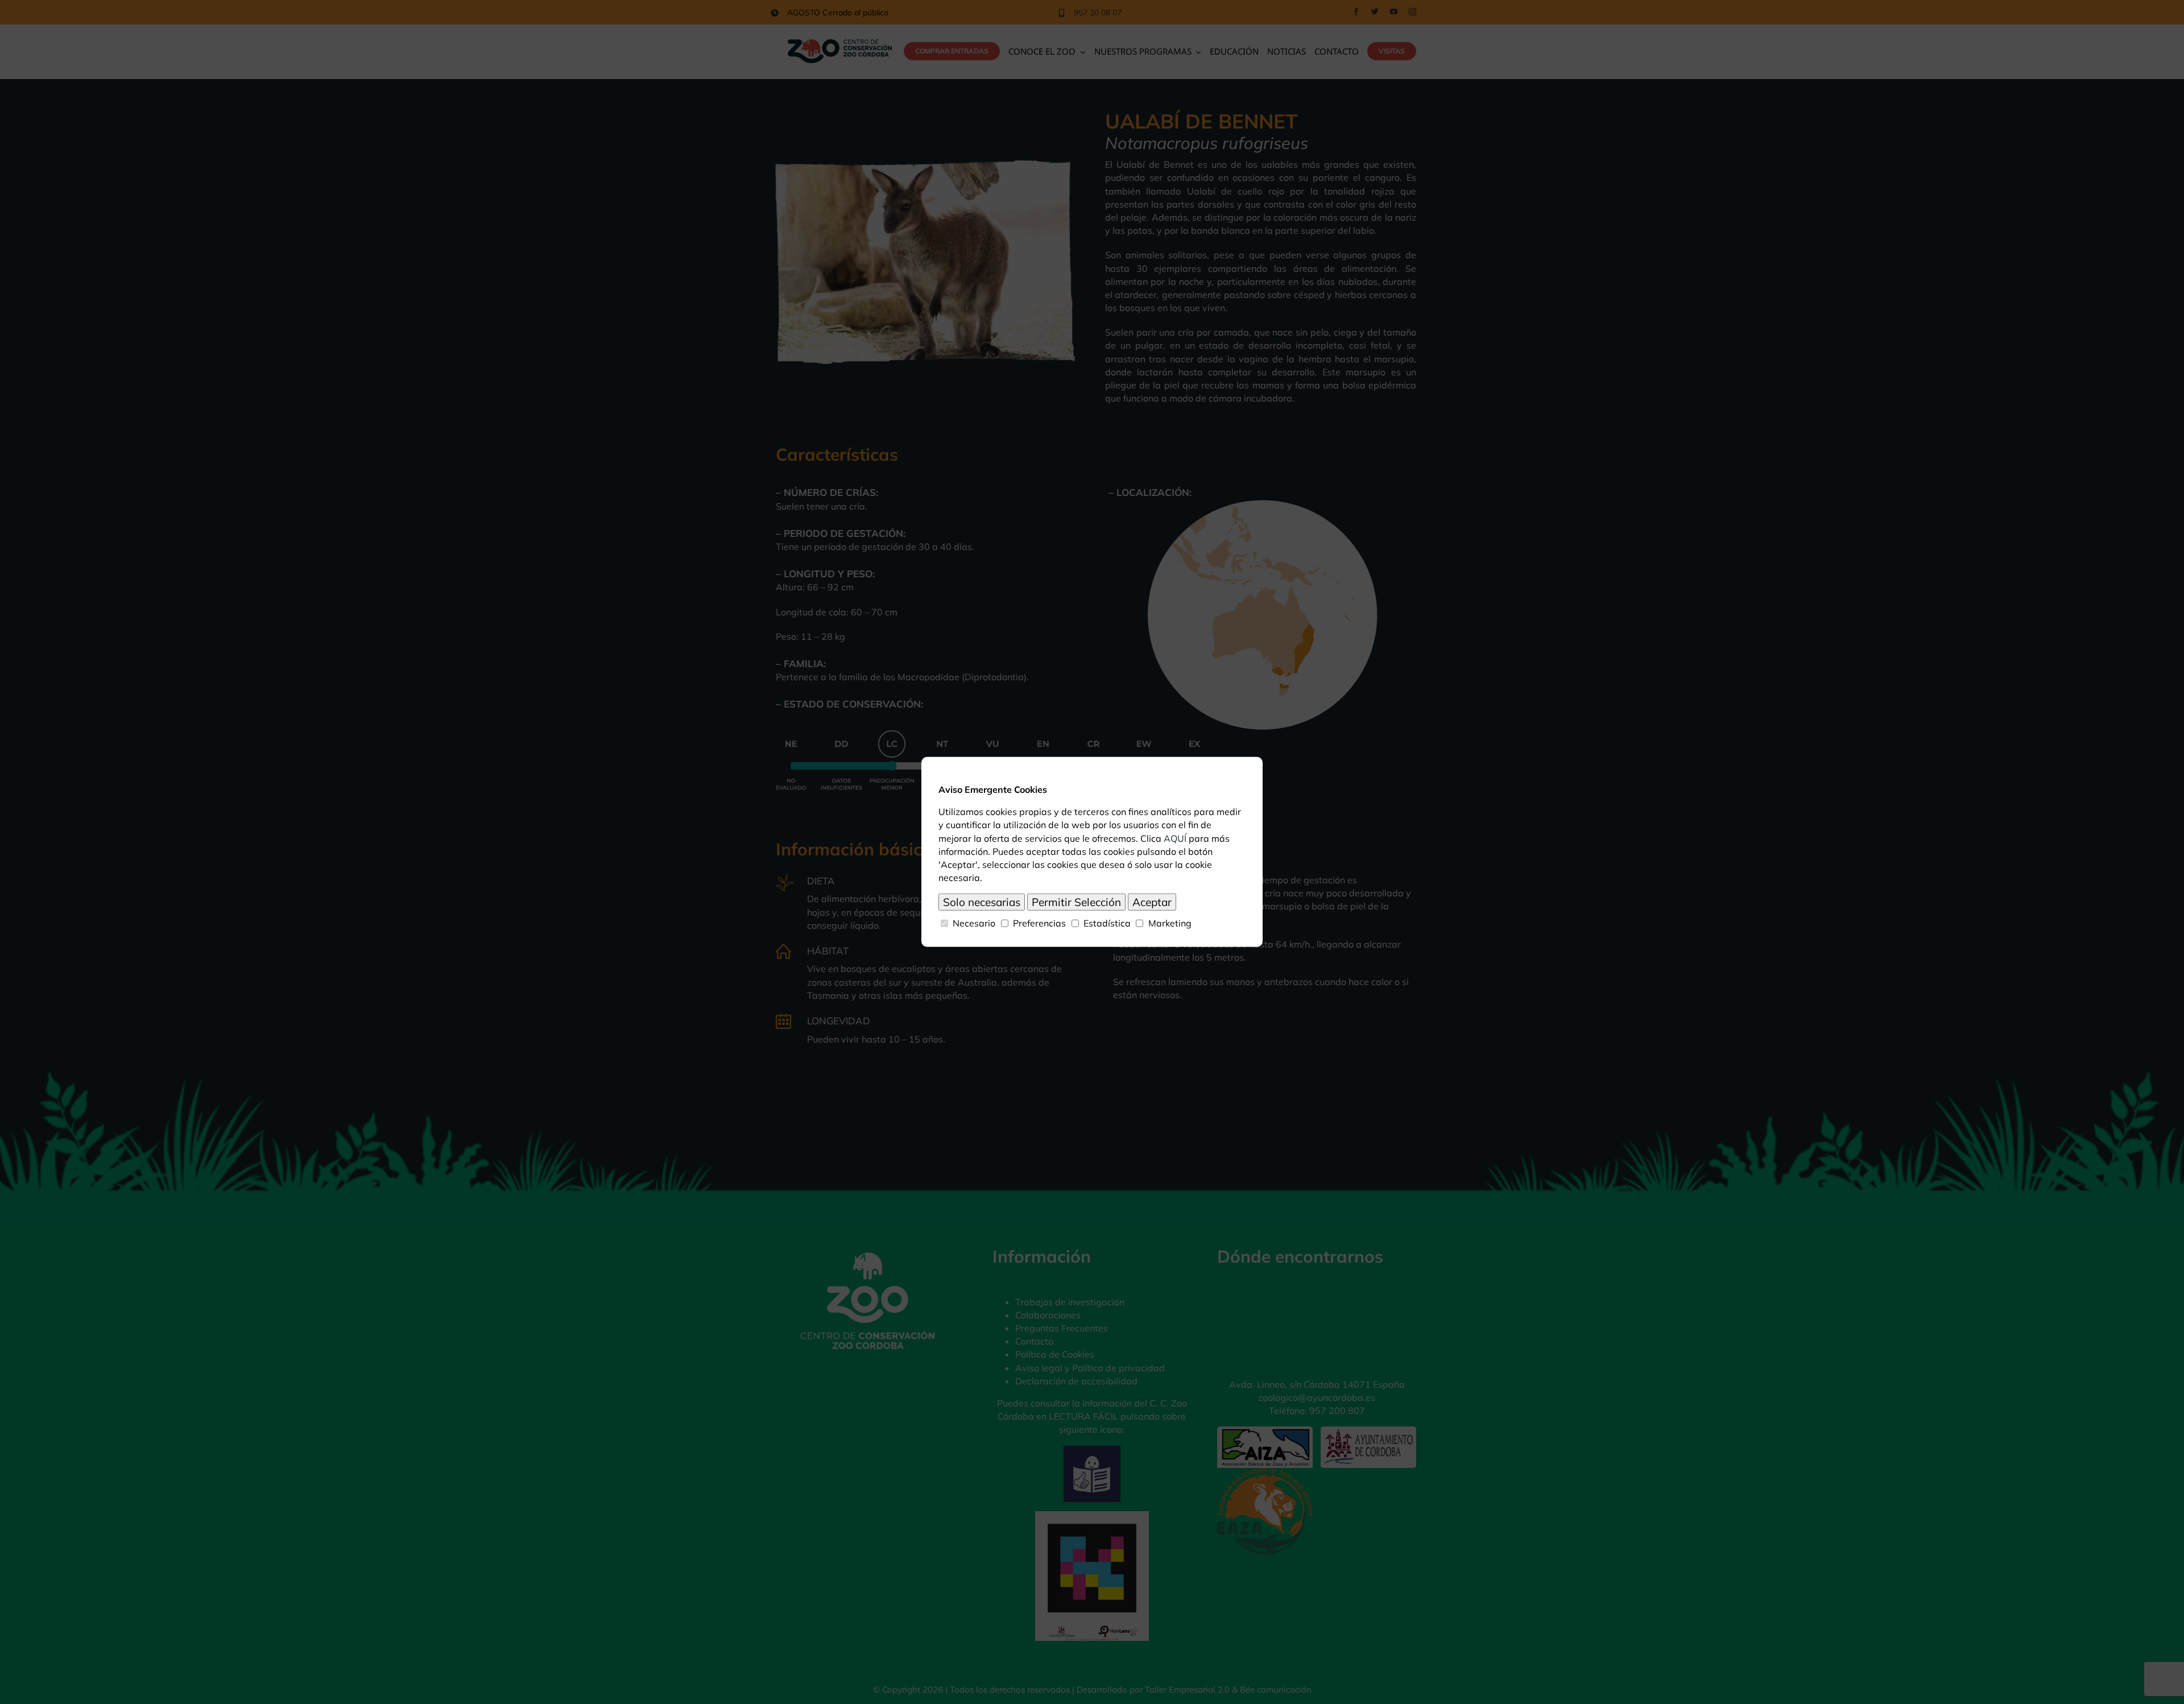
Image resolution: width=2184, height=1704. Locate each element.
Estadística (1107, 923)
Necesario (974, 923)
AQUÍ (1175, 838)
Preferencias (1039, 923)
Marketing (1170, 923)
